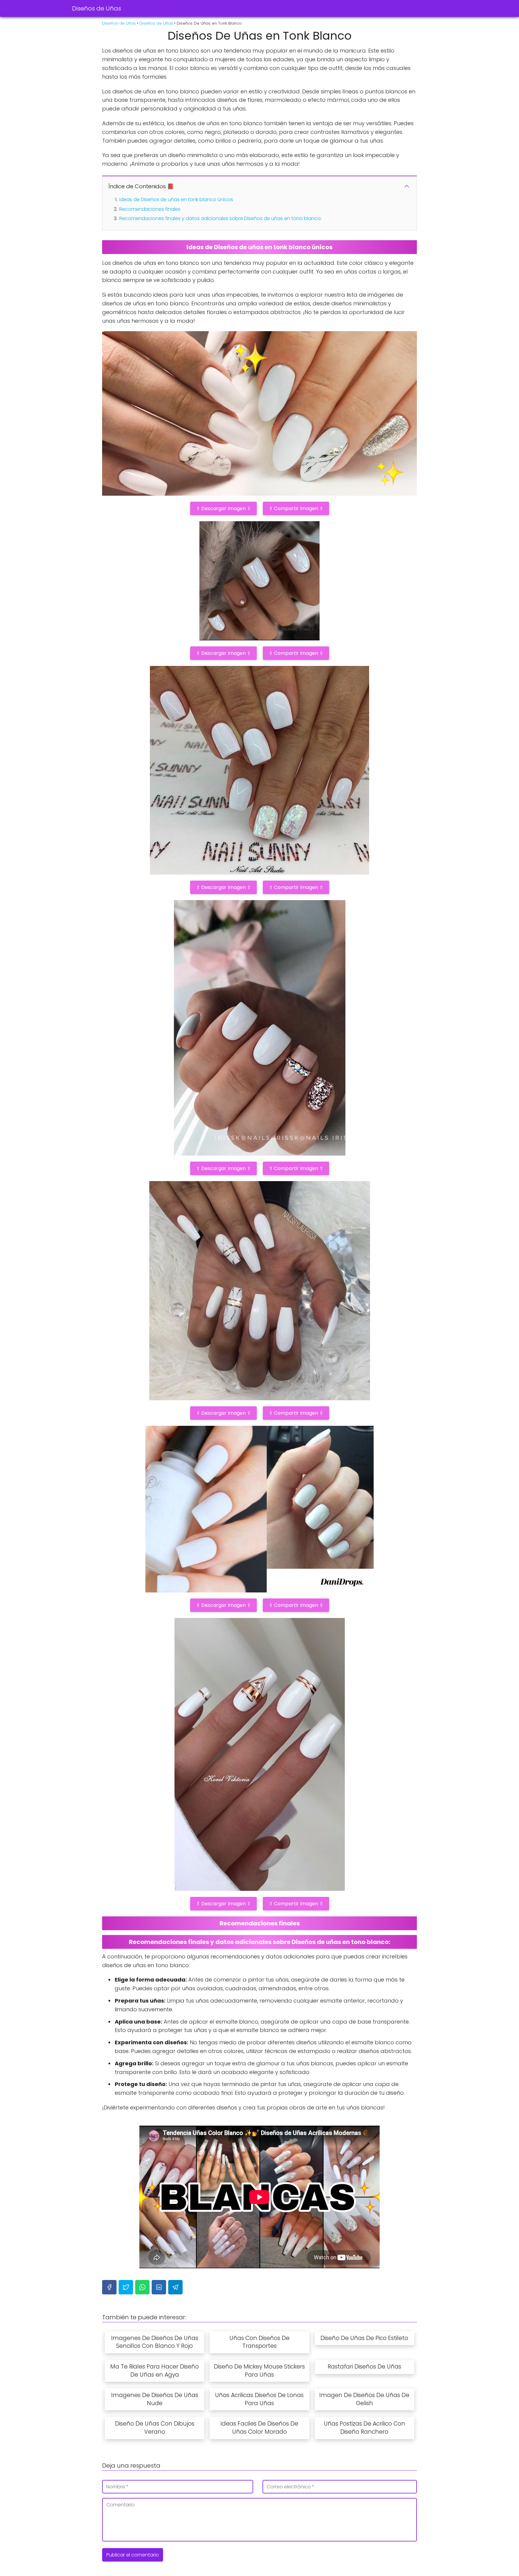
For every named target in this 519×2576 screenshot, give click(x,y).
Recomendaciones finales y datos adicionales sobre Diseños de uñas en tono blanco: (220, 218)
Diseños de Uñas (97, 8)
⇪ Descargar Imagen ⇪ (223, 508)
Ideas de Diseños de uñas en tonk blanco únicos (176, 200)
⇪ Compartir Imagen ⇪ (296, 508)
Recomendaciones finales (150, 209)
